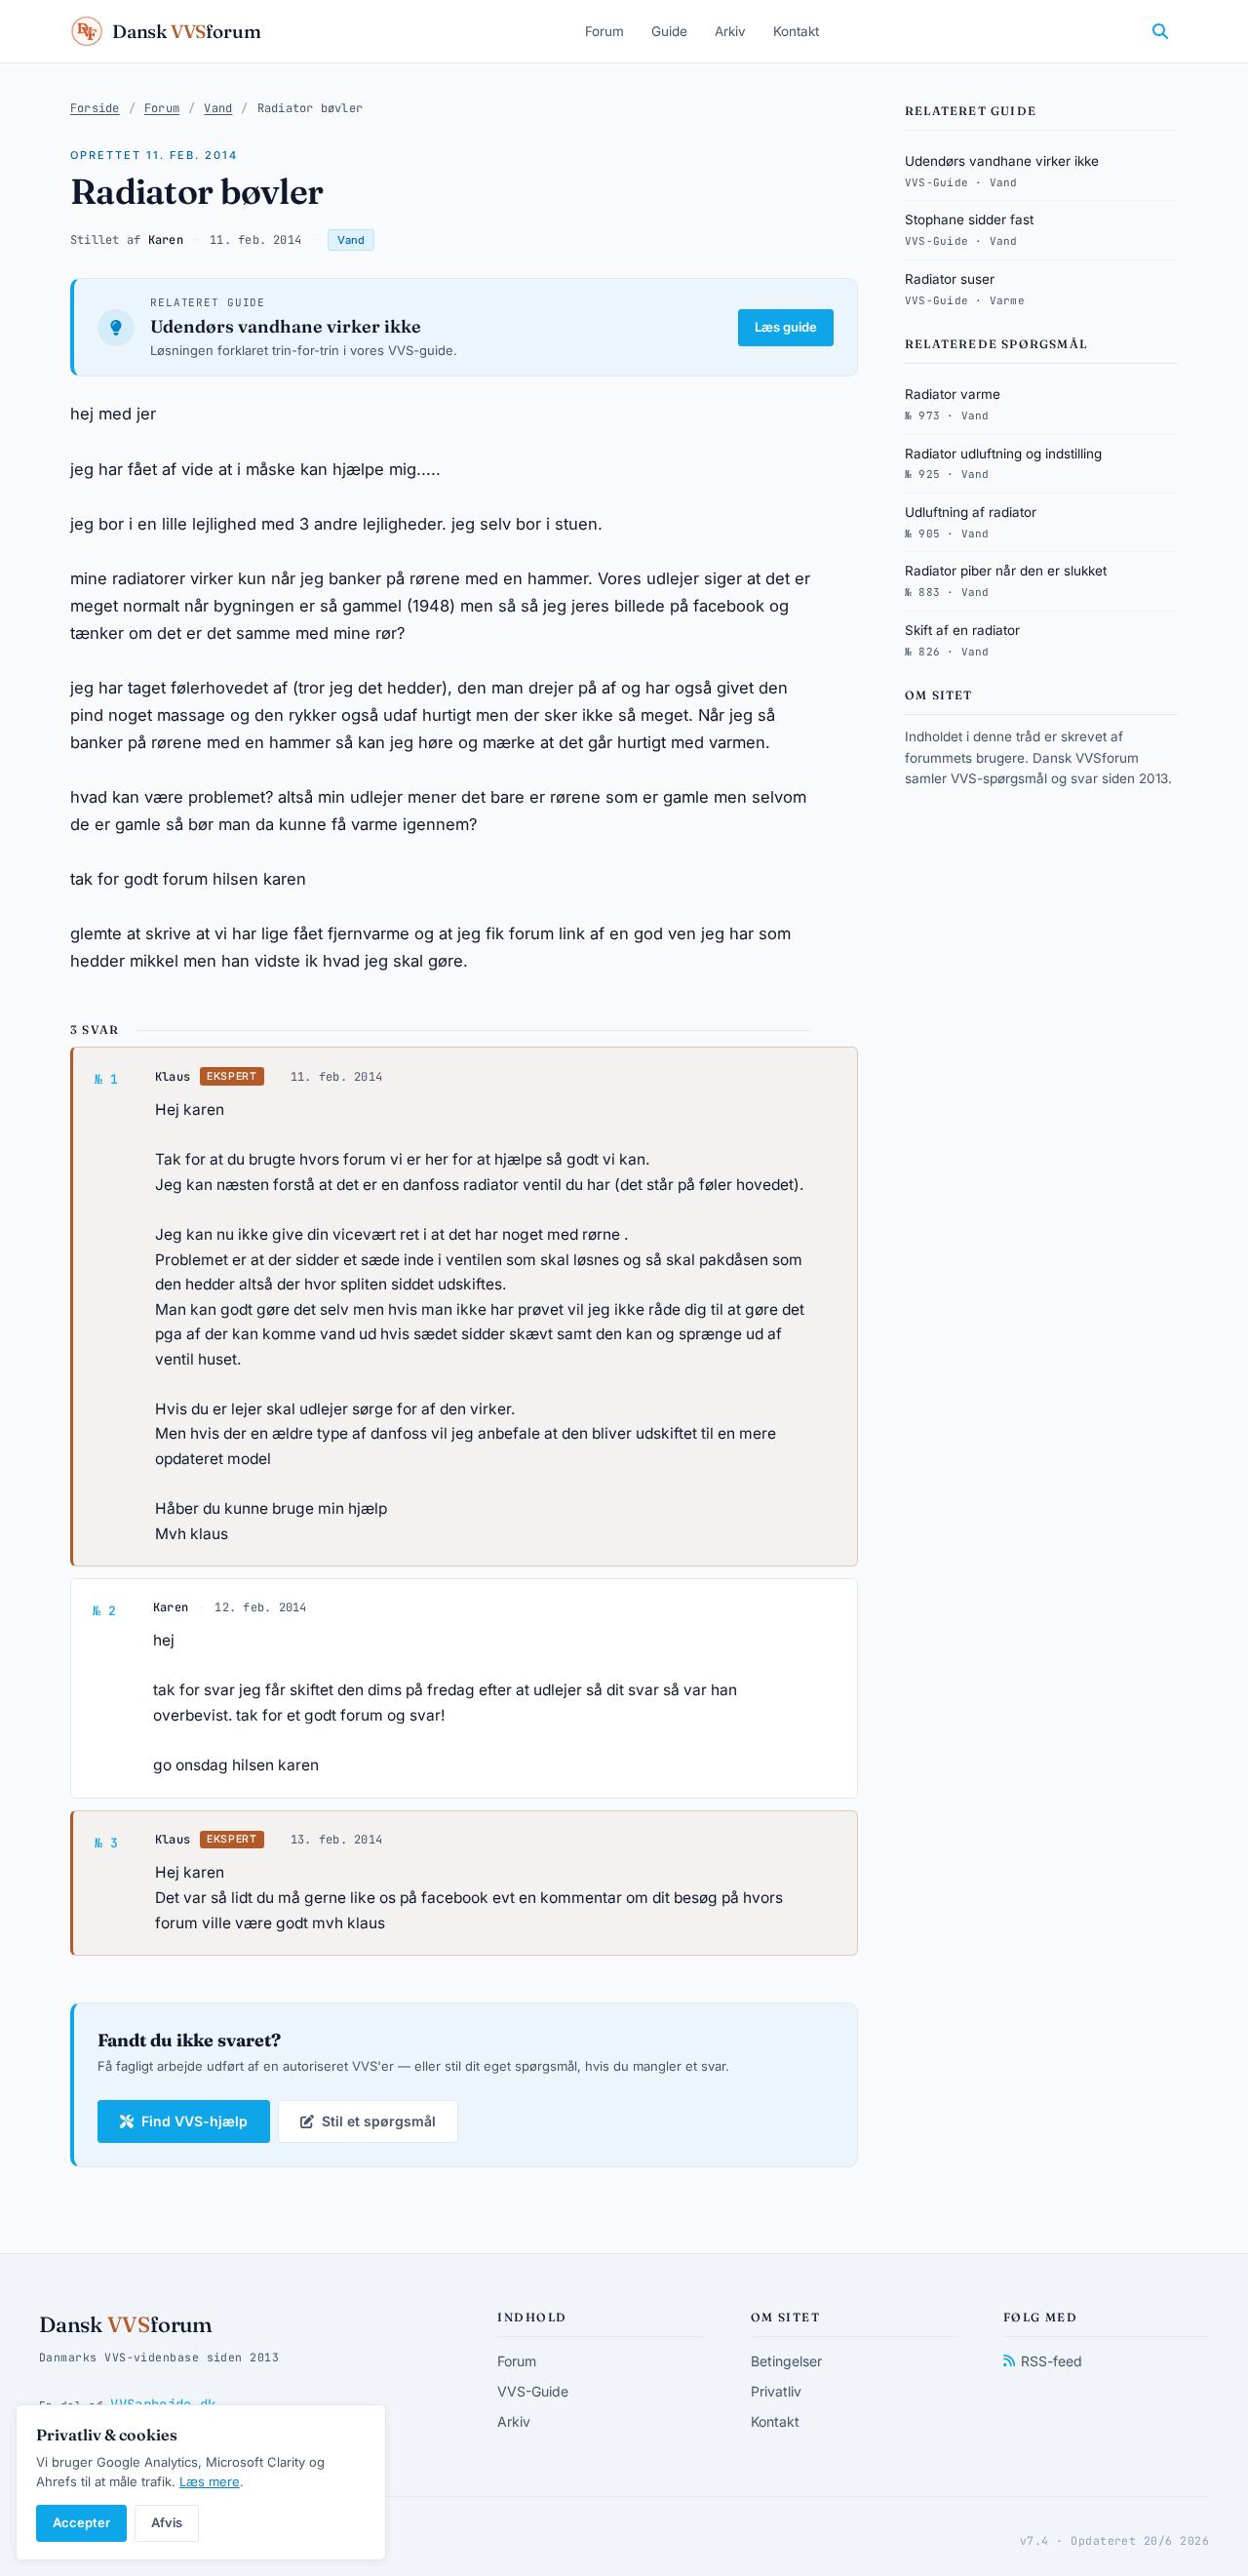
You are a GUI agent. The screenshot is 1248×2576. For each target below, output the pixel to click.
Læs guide (786, 327)
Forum (604, 31)
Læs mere (210, 2481)
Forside (95, 108)
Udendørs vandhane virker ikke (286, 326)
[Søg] (1160, 31)
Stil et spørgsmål (379, 2121)
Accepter (81, 2522)
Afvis (167, 2522)
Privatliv (776, 2391)
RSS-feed (1052, 2361)
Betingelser (786, 2361)
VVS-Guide (533, 2391)
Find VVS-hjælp (195, 2121)
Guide (669, 31)
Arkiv (730, 31)
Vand (218, 108)
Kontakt (796, 31)
